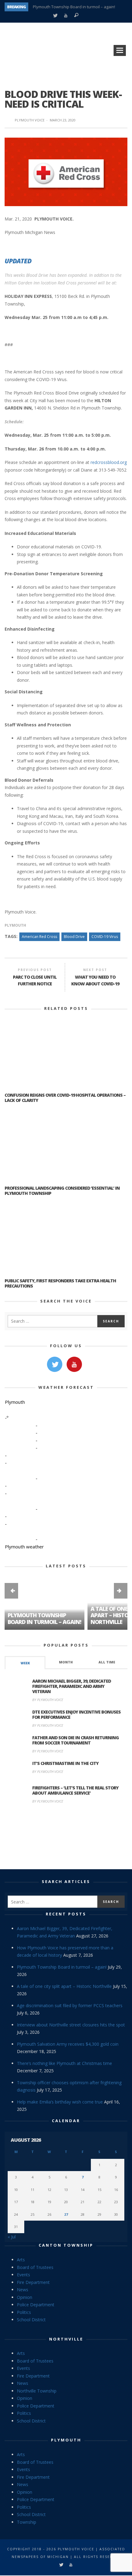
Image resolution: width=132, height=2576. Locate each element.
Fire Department (33, 2282)
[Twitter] (55, 16)
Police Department (36, 2305)
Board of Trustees (35, 2267)
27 (66, 2214)
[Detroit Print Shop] (66, 1838)
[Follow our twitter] (55, 1364)
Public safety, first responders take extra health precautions (60, 1283)
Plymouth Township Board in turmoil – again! (74, 7)
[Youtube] (66, 16)
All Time (107, 1662)
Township (27, 2522)
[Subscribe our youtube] (74, 1364)
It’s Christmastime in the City (65, 1763)
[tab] (25, 1663)
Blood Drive (74, 937)
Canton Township (66, 2245)
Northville (66, 2339)
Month (66, 1662)
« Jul (12, 2237)
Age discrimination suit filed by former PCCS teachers (70, 2005)
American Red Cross (39, 937)
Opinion (25, 2297)
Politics (24, 2312)
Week (25, 1663)
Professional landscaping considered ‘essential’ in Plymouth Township (62, 1191)
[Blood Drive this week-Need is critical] (66, 171)
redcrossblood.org (109, 462)
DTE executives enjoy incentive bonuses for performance (76, 1714)
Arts (21, 2260)
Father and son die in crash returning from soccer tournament (76, 1740)
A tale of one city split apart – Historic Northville (64, 1986)
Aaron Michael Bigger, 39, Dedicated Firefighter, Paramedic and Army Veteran (72, 1686)
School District (31, 2320)
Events (23, 2275)
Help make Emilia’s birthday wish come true (60, 2102)
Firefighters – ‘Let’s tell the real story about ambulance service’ (75, 1790)
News (23, 2290)
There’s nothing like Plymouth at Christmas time (64, 2063)
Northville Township (37, 2391)
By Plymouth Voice (48, 1700)
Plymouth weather (24, 1547)
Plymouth (15, 925)
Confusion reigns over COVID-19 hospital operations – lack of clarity (65, 1098)
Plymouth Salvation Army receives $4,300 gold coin (68, 2044)
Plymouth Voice (30, 120)
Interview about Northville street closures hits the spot (71, 2025)
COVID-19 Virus (105, 937)
